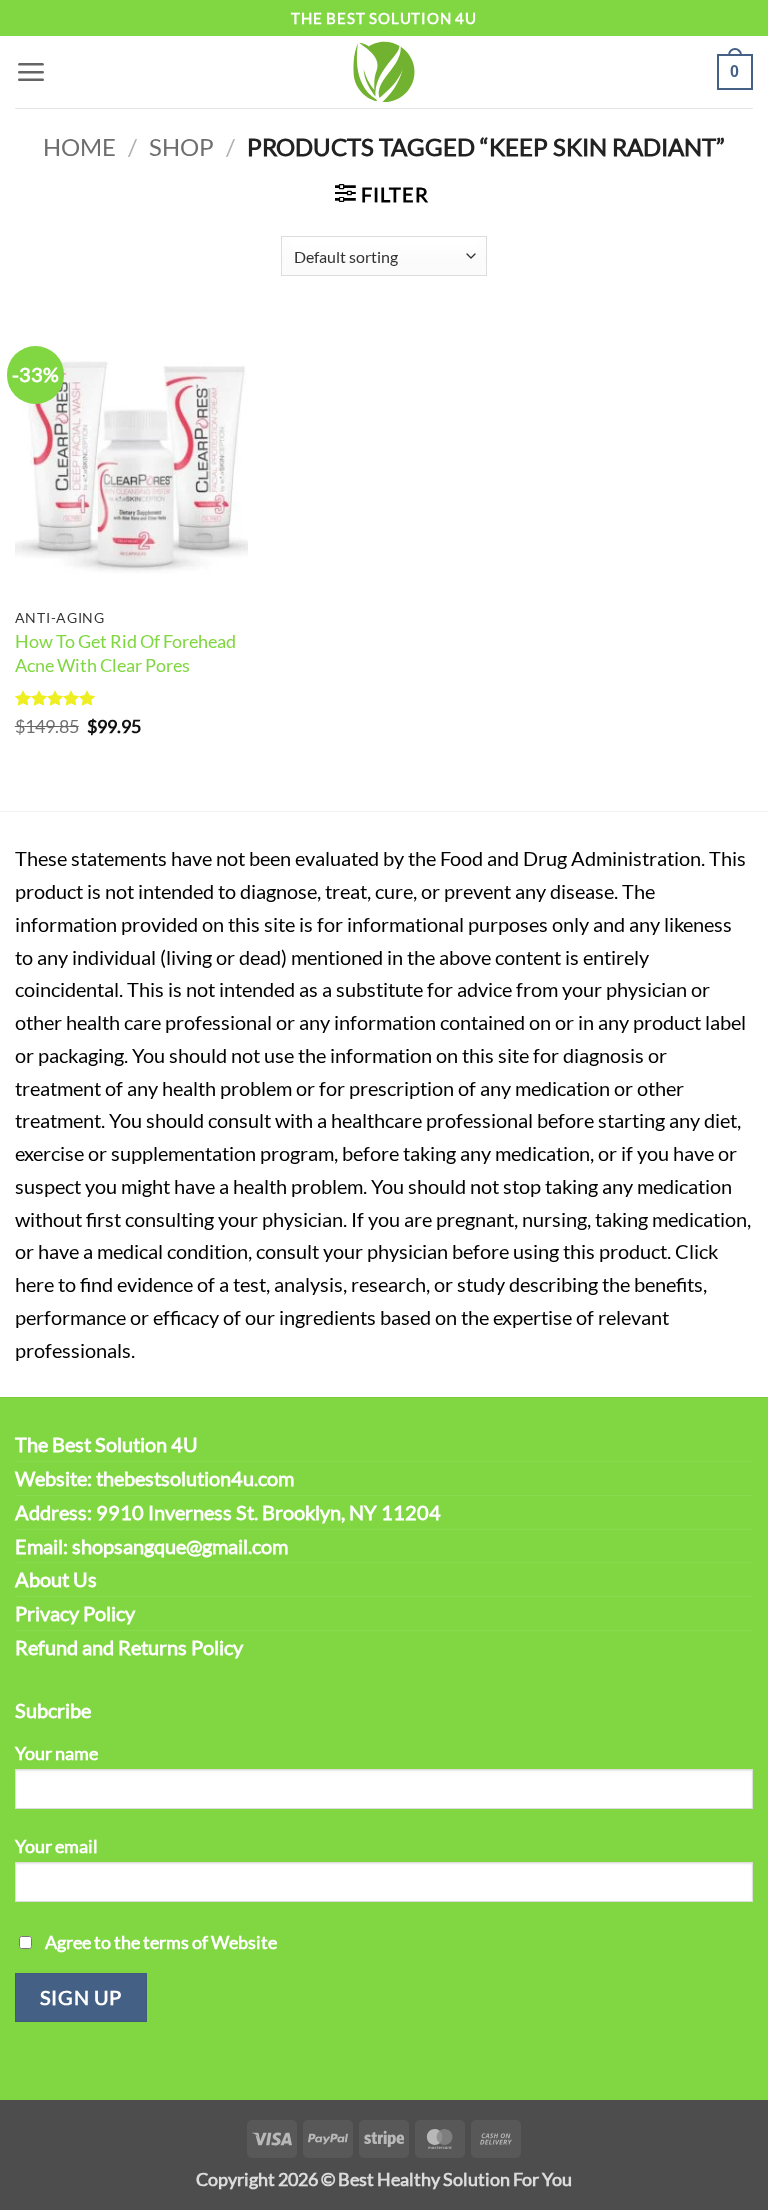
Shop (181, 147)
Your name (56, 1753)
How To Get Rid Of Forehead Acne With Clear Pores (125, 653)
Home (79, 147)
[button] (30, 71)
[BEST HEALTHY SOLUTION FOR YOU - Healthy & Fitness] (384, 72)
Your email (56, 1846)
